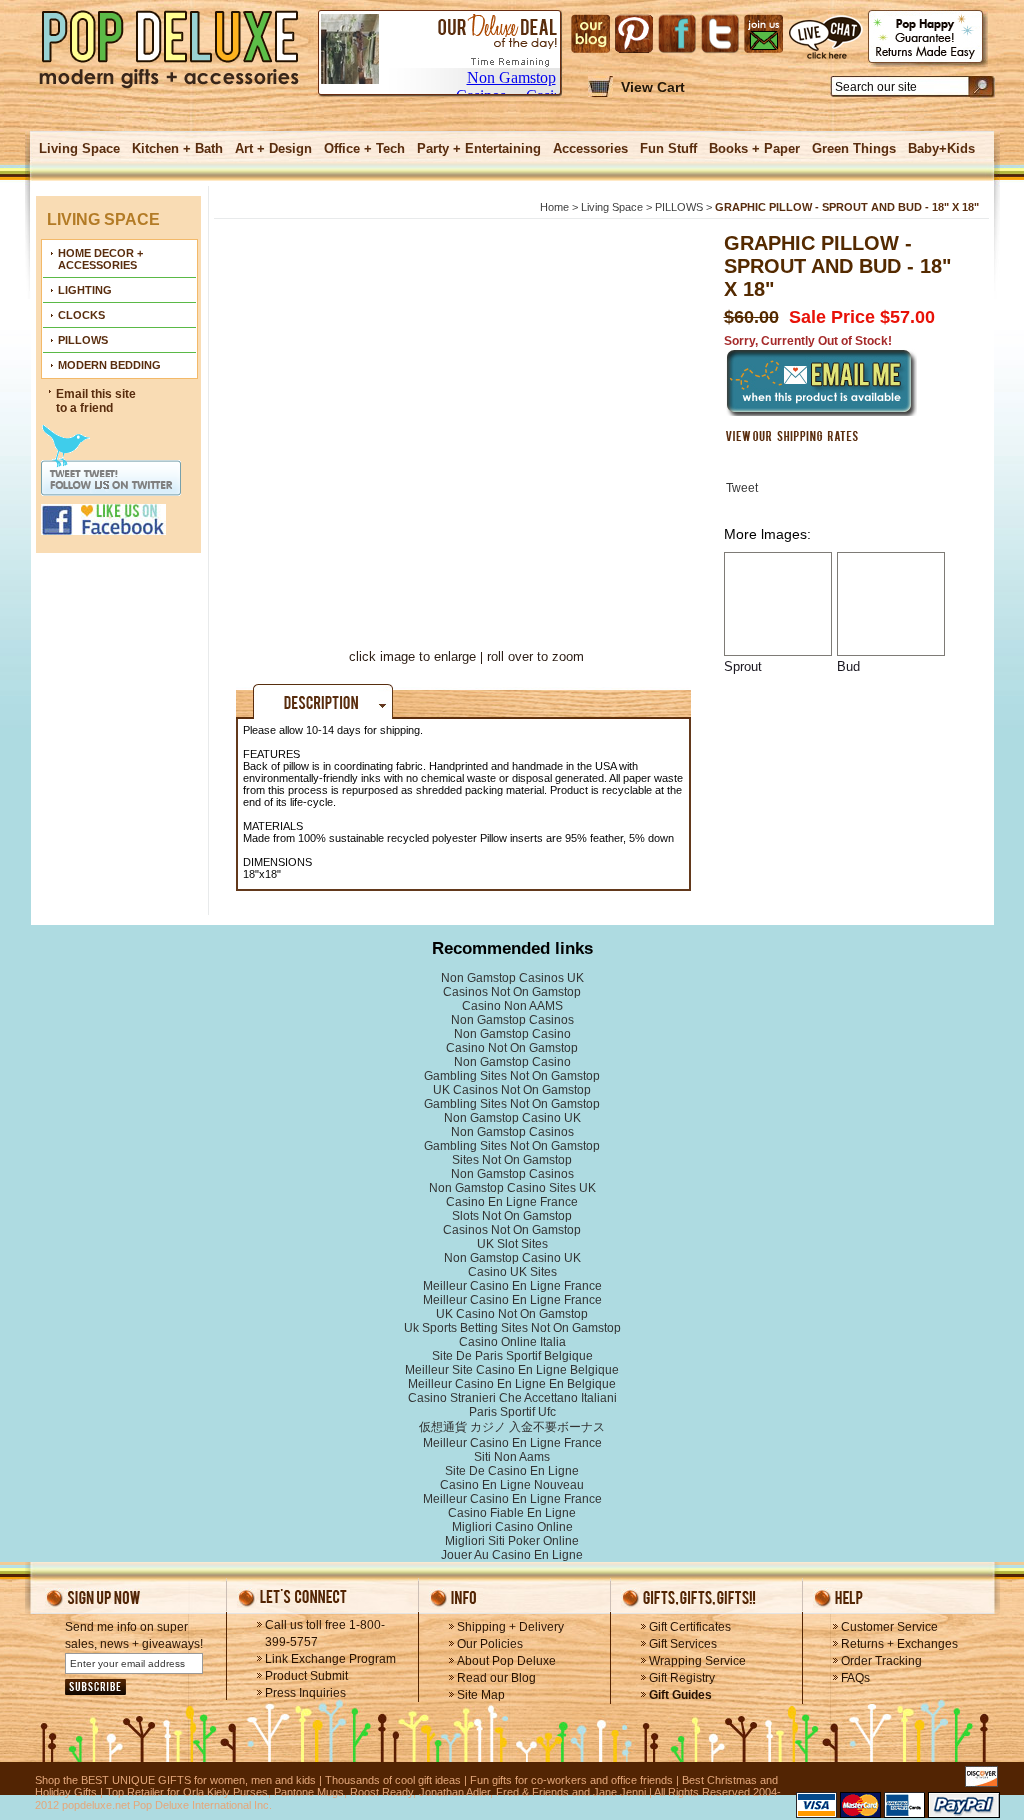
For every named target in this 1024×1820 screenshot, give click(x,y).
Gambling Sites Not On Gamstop (512, 1076)
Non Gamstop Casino (512, 1034)
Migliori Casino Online (512, 1527)
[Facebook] (677, 34)
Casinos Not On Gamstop (512, 992)
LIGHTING (85, 290)
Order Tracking (881, 1661)
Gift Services (683, 1644)
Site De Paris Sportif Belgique (512, 1356)
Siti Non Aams (512, 1457)
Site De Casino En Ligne (512, 1471)
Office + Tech (364, 148)
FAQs (855, 1678)
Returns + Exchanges (899, 1644)
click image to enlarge (412, 656)
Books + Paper (754, 148)
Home (554, 207)
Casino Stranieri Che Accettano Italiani (512, 1398)
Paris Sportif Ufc (512, 1412)
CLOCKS (81, 315)
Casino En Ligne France (512, 1202)
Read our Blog (496, 1678)
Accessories (590, 148)
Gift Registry (682, 1678)
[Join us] (763, 34)
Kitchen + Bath (177, 148)
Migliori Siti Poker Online (512, 1541)
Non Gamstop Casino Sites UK (512, 1188)
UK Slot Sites (512, 1244)
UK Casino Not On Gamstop (512, 1314)
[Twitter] (720, 34)
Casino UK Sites (512, 1272)
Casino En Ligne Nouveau (512, 1485)
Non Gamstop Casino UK (512, 1118)
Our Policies (490, 1644)
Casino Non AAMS (512, 1006)
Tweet (742, 488)
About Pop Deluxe (506, 1661)
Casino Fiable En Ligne (512, 1513)
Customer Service (889, 1627)
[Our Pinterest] (634, 34)
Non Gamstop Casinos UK (512, 978)
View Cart (653, 87)
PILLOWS (83, 340)
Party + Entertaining (479, 148)
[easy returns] (928, 38)
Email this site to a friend (96, 401)
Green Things (854, 148)
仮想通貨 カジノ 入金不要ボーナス (512, 1427)
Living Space (79, 148)
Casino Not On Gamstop (512, 1048)
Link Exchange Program (330, 1659)
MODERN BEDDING (109, 365)
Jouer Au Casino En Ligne (512, 1555)
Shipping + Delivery (510, 1627)
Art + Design (273, 148)
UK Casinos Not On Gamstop (512, 1090)
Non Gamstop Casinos (512, 1020)
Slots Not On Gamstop (512, 1216)
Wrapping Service (697, 1661)
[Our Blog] (590, 34)
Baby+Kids (941, 148)
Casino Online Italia (512, 1342)
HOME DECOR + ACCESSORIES (100, 259)
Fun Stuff (668, 148)
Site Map (481, 1695)
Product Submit (306, 1676)
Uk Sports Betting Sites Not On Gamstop (512, 1328)
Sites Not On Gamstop (512, 1160)
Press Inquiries (305, 1693)
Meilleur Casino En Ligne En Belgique (512, 1384)
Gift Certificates (690, 1627)
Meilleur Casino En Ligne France (512, 1286)
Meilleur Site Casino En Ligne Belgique (512, 1370)
